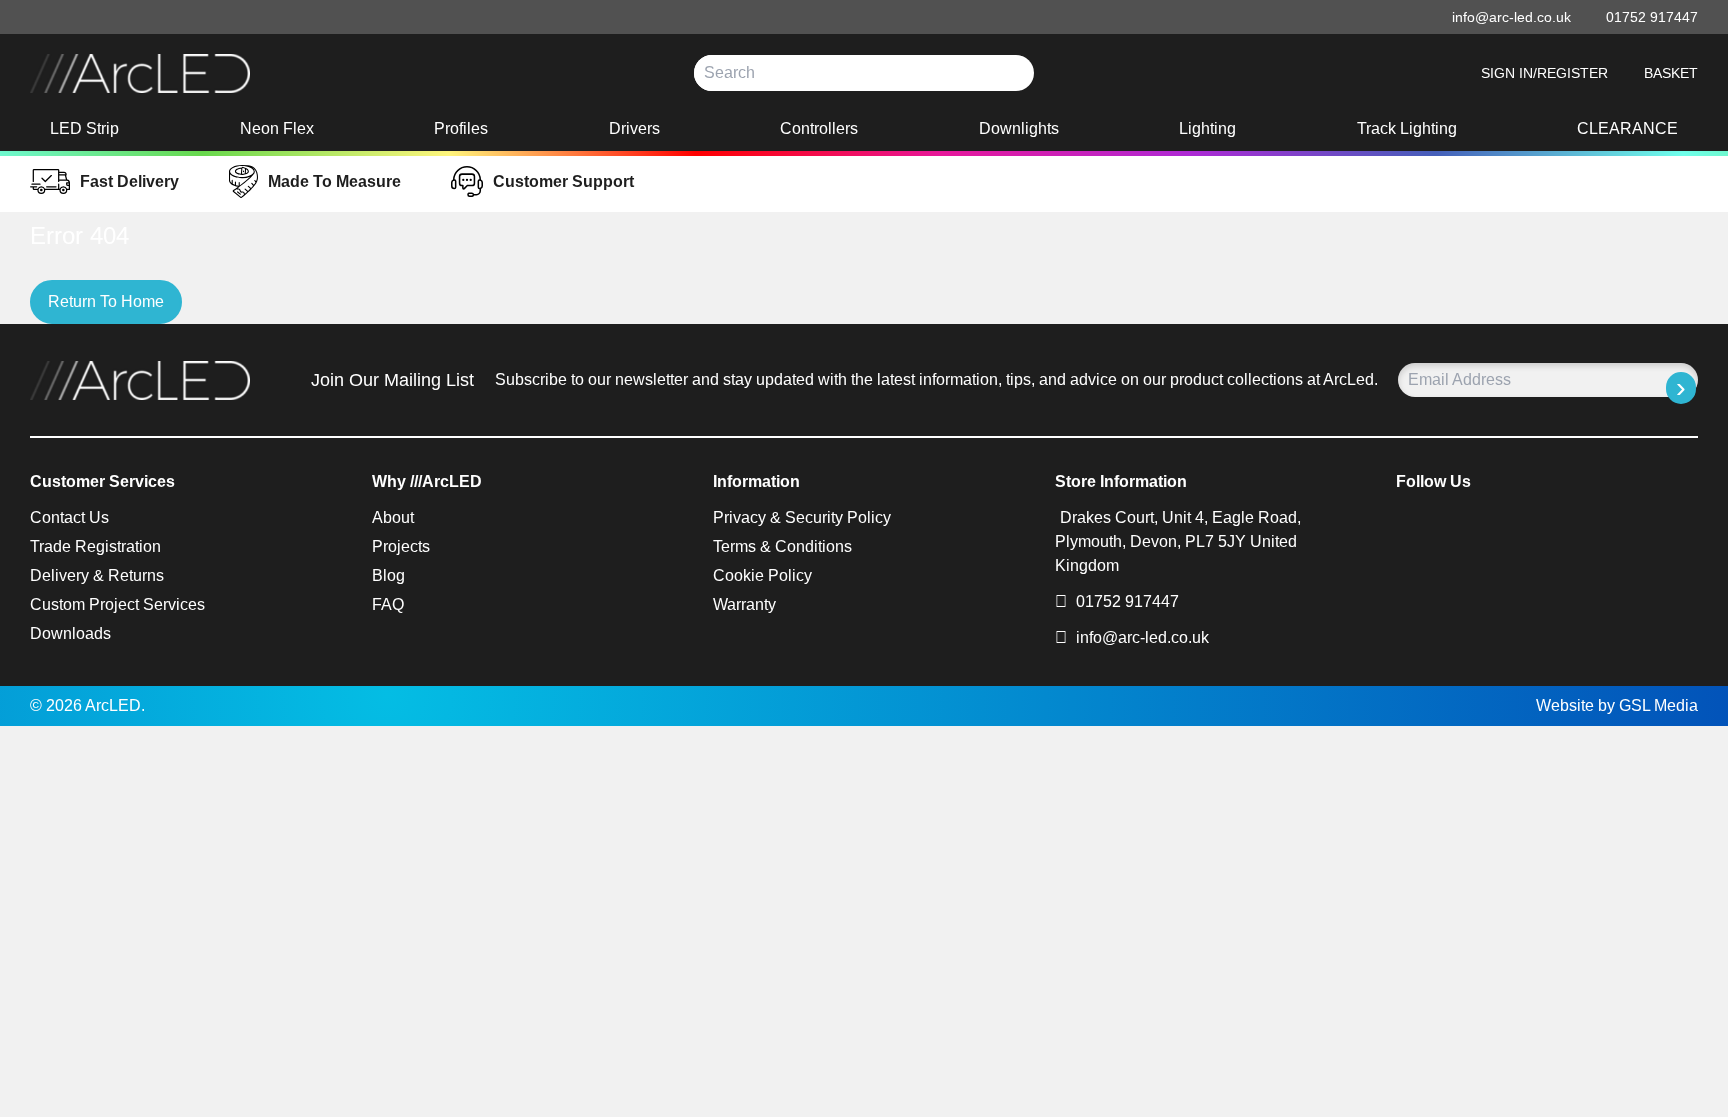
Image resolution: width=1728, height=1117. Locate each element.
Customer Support (563, 181)
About (393, 517)
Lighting (1207, 128)
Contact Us (69, 517)
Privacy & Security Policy (802, 517)
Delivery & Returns (97, 575)
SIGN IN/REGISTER (1544, 73)
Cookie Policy (762, 575)
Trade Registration (95, 546)
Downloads (70, 633)
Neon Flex (277, 128)
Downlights (1019, 128)
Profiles (461, 128)
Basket (1671, 73)
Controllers (819, 128)
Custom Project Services (117, 604)
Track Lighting (1407, 128)
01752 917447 (1125, 601)
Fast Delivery (129, 181)
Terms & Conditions (782, 546)
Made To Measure (334, 181)
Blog (388, 575)
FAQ (388, 604)
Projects (401, 546)
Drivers (634, 128)
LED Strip (84, 128)
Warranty (744, 604)
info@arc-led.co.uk (1142, 637)
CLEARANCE (1627, 128)
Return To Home (106, 301)
